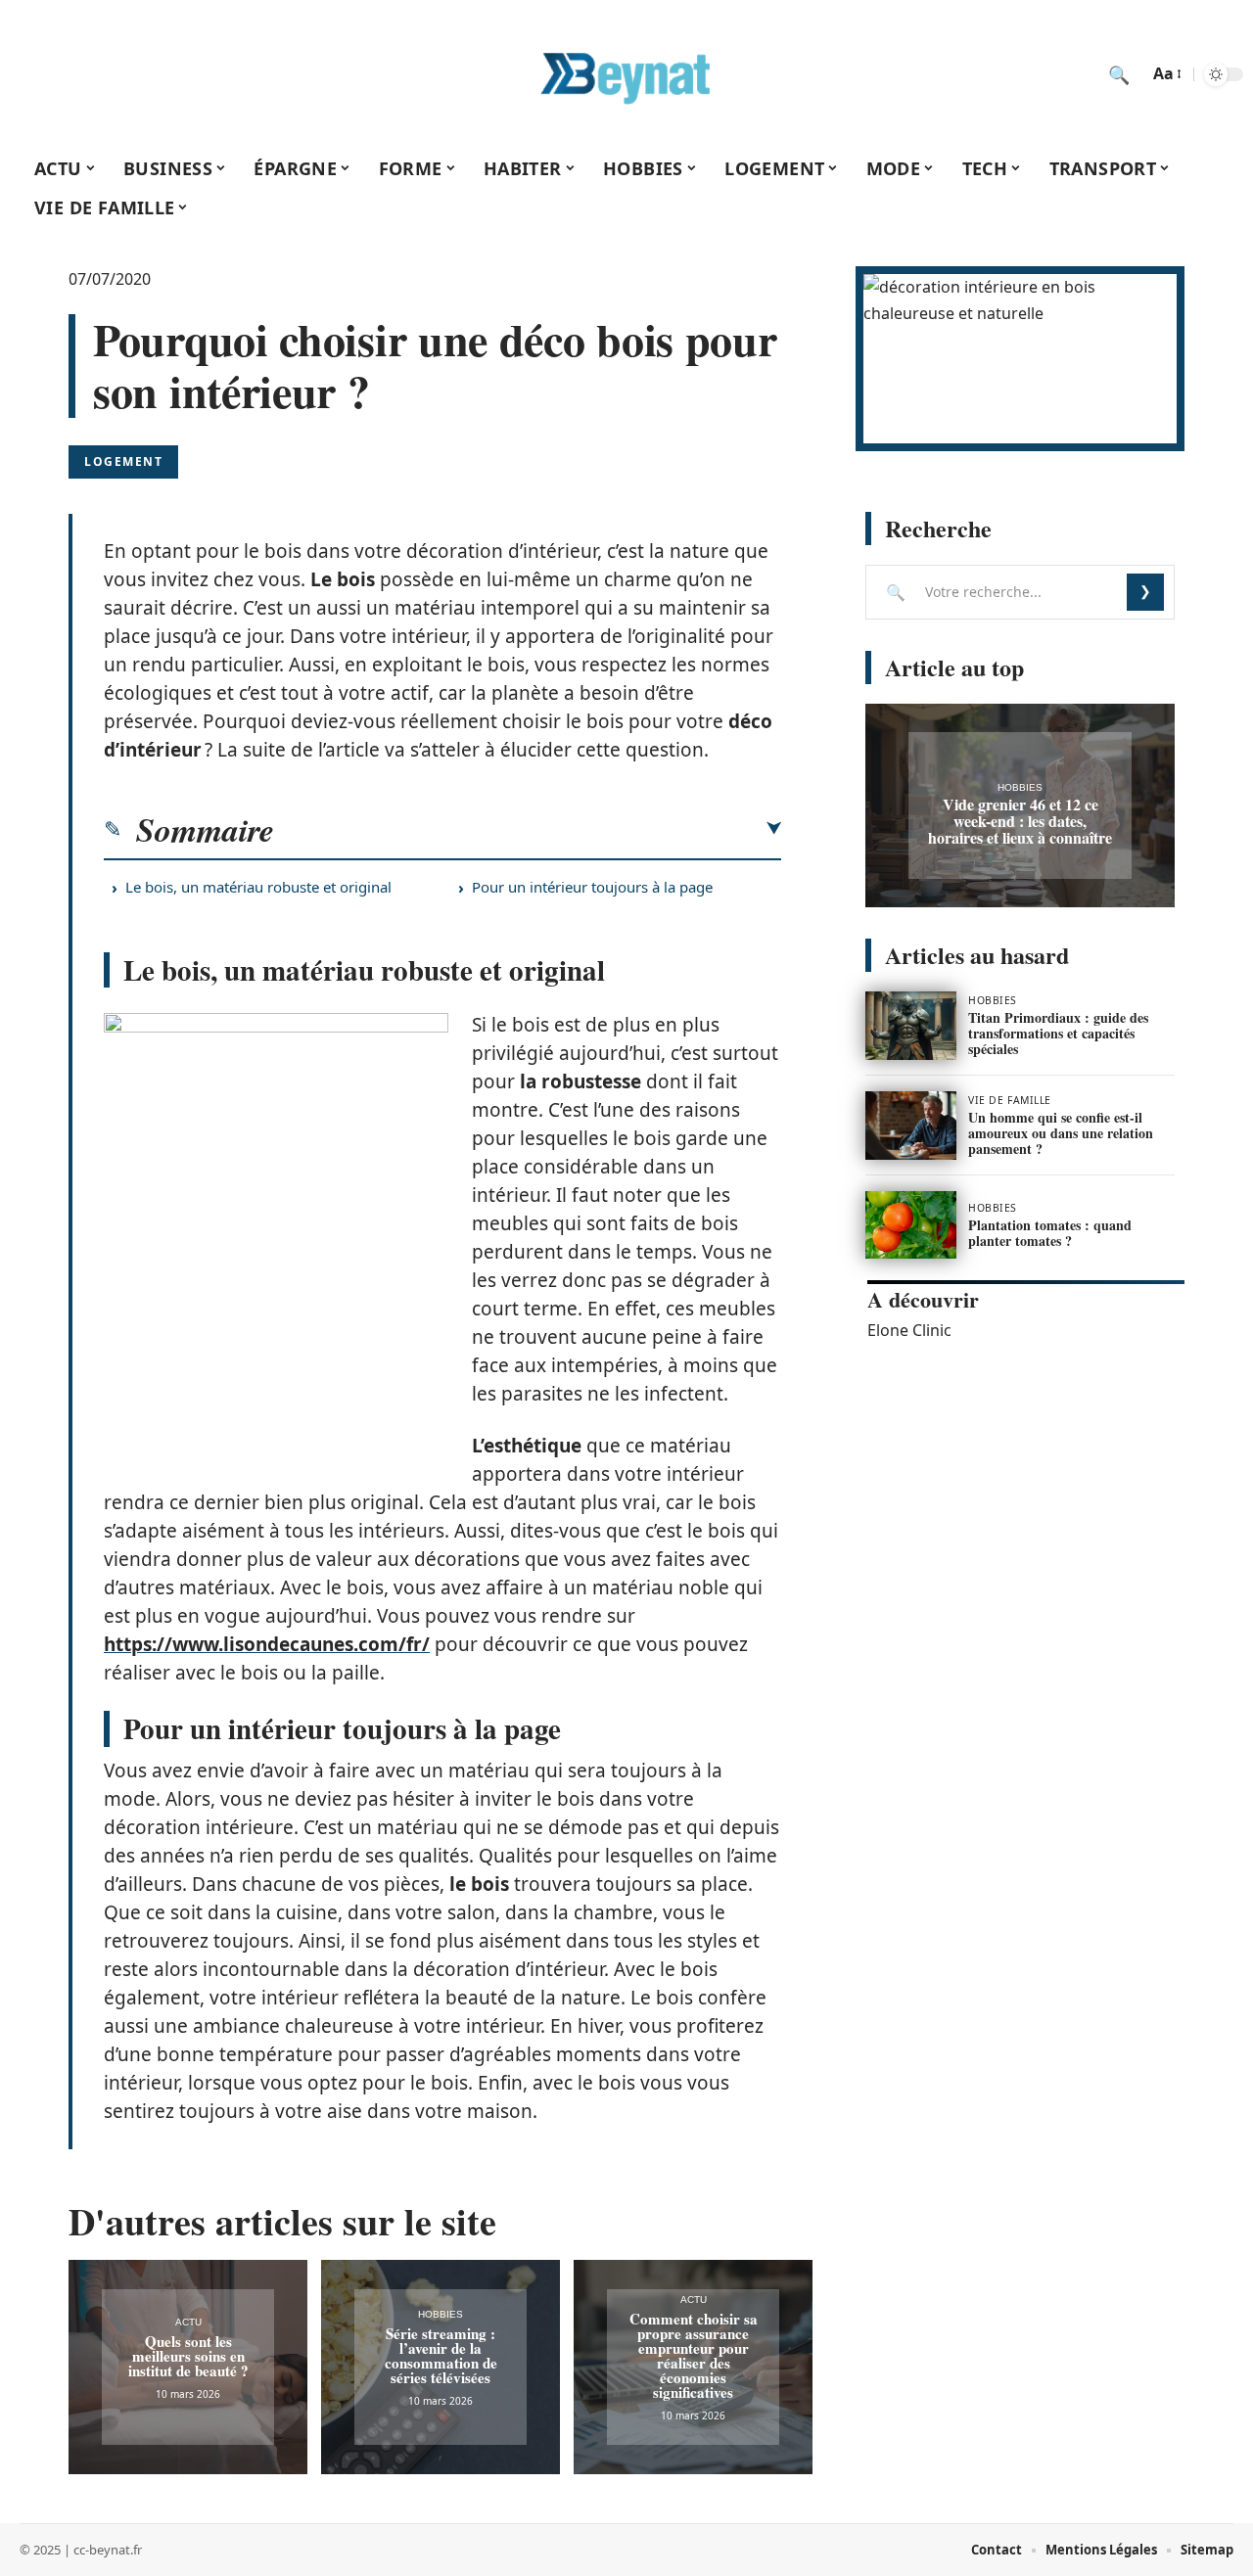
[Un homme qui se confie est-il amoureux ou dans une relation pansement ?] (911, 1126)
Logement (123, 461)
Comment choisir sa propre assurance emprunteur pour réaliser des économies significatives (694, 2355)
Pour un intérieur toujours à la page (592, 887)
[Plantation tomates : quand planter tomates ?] (911, 1225)
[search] (1119, 74)
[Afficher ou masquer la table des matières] (528, 829)
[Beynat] (626, 74)
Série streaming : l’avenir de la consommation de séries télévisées (441, 2355)
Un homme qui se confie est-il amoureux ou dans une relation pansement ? (1061, 1133)
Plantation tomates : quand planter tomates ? (1050, 1233)
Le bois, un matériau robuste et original (258, 887)
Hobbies (441, 2314)
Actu (188, 2322)
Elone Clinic (909, 1330)
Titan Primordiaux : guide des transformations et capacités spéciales (1058, 1033)
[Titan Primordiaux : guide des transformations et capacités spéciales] (911, 1026)
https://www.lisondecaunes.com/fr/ (267, 1644)
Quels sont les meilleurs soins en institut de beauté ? (188, 2356)
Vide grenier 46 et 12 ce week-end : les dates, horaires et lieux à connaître (1020, 821)
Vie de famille (1010, 1100)
